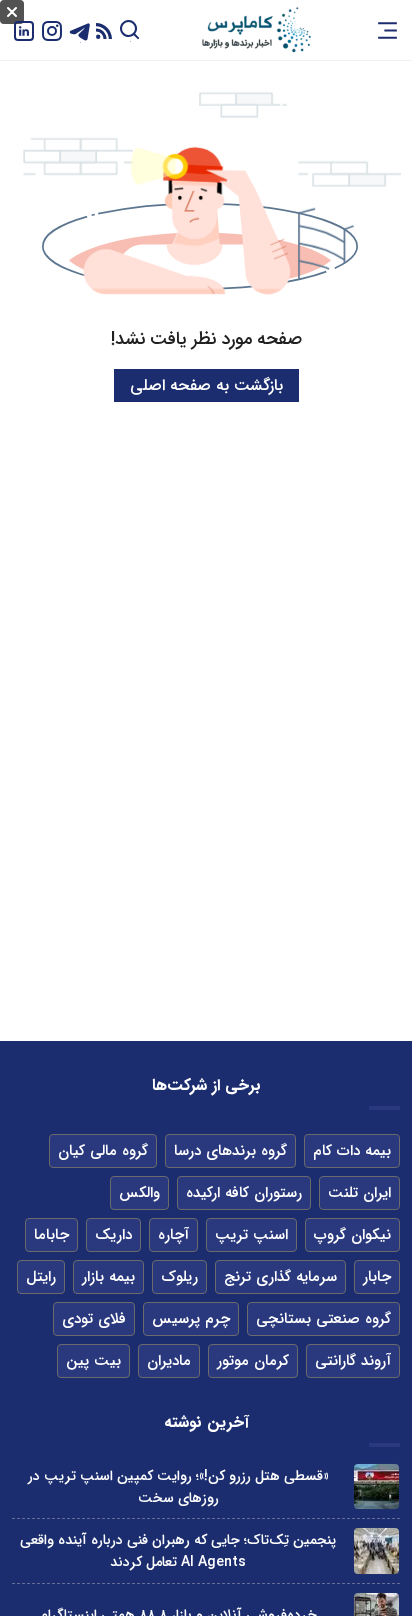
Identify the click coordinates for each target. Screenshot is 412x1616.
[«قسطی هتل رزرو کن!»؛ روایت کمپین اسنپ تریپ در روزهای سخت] (376, 1486)
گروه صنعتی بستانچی (323, 1319)
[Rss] (104, 30)
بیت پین (93, 1361)
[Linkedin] (24, 29)
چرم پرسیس (191, 1319)
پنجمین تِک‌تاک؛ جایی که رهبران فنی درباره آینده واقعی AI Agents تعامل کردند (178, 1551)
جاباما (51, 1235)
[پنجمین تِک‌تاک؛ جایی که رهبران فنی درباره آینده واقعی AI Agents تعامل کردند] (376, 1550)
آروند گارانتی (353, 1361)
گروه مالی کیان (103, 1151)
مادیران (169, 1361)
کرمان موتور (253, 1361)
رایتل (41, 1277)
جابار (377, 1277)
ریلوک (179, 1277)
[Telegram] (80, 29)
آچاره (173, 1235)
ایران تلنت (359, 1193)
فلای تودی (94, 1319)
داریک (113, 1235)
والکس (139, 1193)
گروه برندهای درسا (230, 1151)
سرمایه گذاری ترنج (280, 1277)
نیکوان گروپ (352, 1235)
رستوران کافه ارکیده (244, 1193)
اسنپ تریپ (251, 1235)
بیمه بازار (108, 1277)
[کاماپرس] (256, 30)
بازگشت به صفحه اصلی (206, 385)
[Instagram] (52, 29)
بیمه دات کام (352, 1151)
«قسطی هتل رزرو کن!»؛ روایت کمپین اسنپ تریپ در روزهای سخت (178, 1487)
